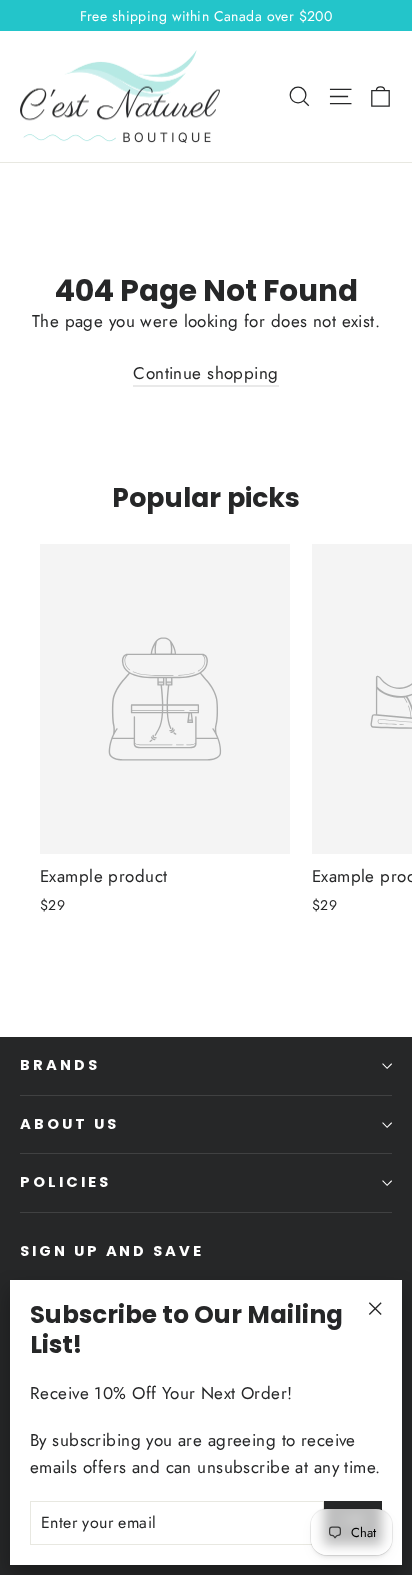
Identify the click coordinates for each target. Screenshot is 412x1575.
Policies (65, 1182)
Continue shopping (205, 373)
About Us (69, 1124)
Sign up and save (112, 1251)
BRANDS (60, 1065)
